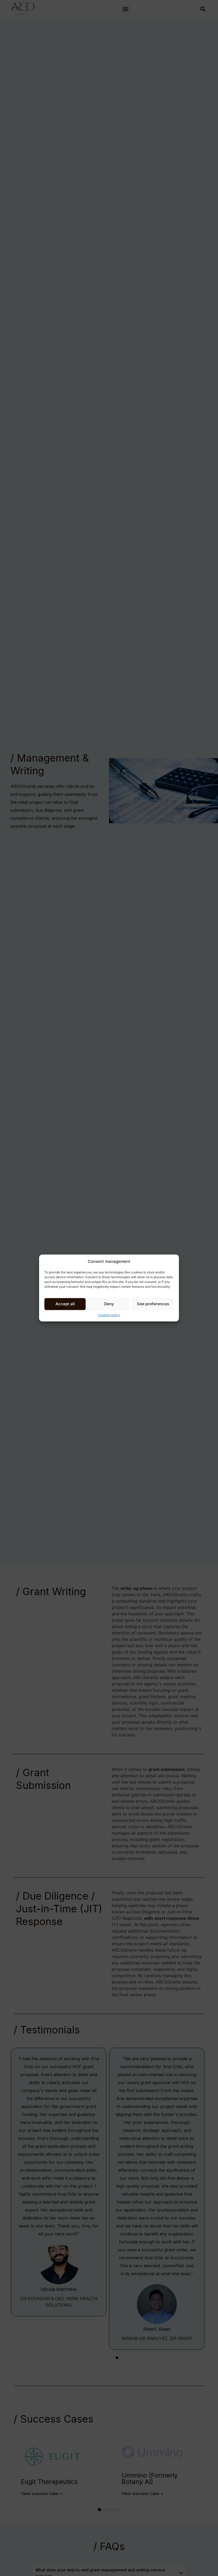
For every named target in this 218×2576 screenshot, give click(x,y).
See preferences (153, 1304)
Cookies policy (109, 1315)
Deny (109, 1304)
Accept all (65, 1304)
